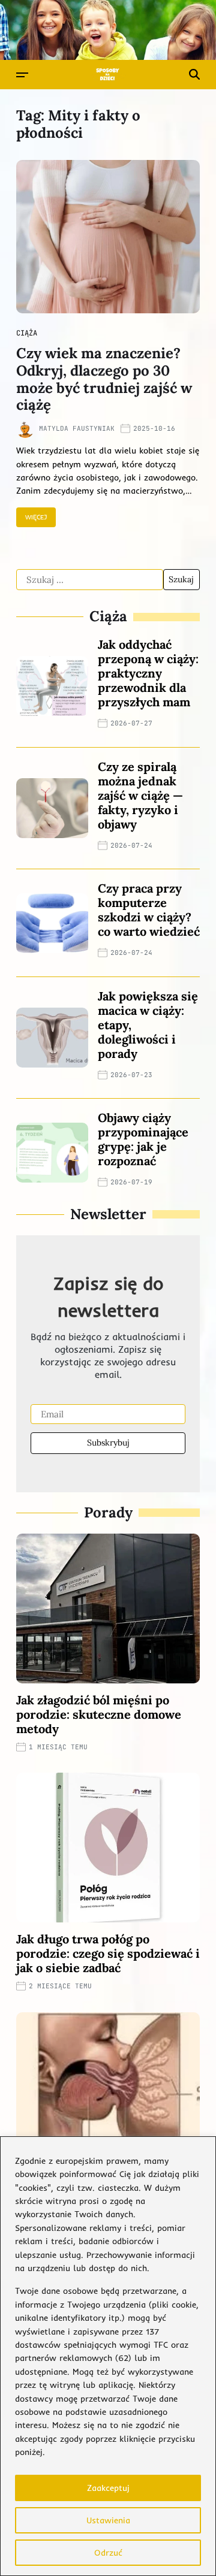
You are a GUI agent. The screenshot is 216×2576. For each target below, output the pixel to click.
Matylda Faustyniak (77, 428)
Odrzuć (108, 2553)
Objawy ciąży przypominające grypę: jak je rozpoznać (143, 1139)
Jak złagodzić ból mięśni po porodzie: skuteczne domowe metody (99, 1714)
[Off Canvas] (22, 75)
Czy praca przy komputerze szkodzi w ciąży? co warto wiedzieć (149, 910)
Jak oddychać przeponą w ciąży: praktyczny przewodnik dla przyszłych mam (148, 673)
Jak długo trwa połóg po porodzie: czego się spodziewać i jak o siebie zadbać (108, 1953)
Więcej (36, 517)
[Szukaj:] (90, 580)
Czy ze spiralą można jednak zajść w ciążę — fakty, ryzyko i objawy (140, 795)
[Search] (194, 74)
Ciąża (27, 333)
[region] (108, 2356)
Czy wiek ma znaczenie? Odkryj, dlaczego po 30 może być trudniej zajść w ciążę (104, 379)
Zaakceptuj (108, 2488)
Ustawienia (108, 2520)
